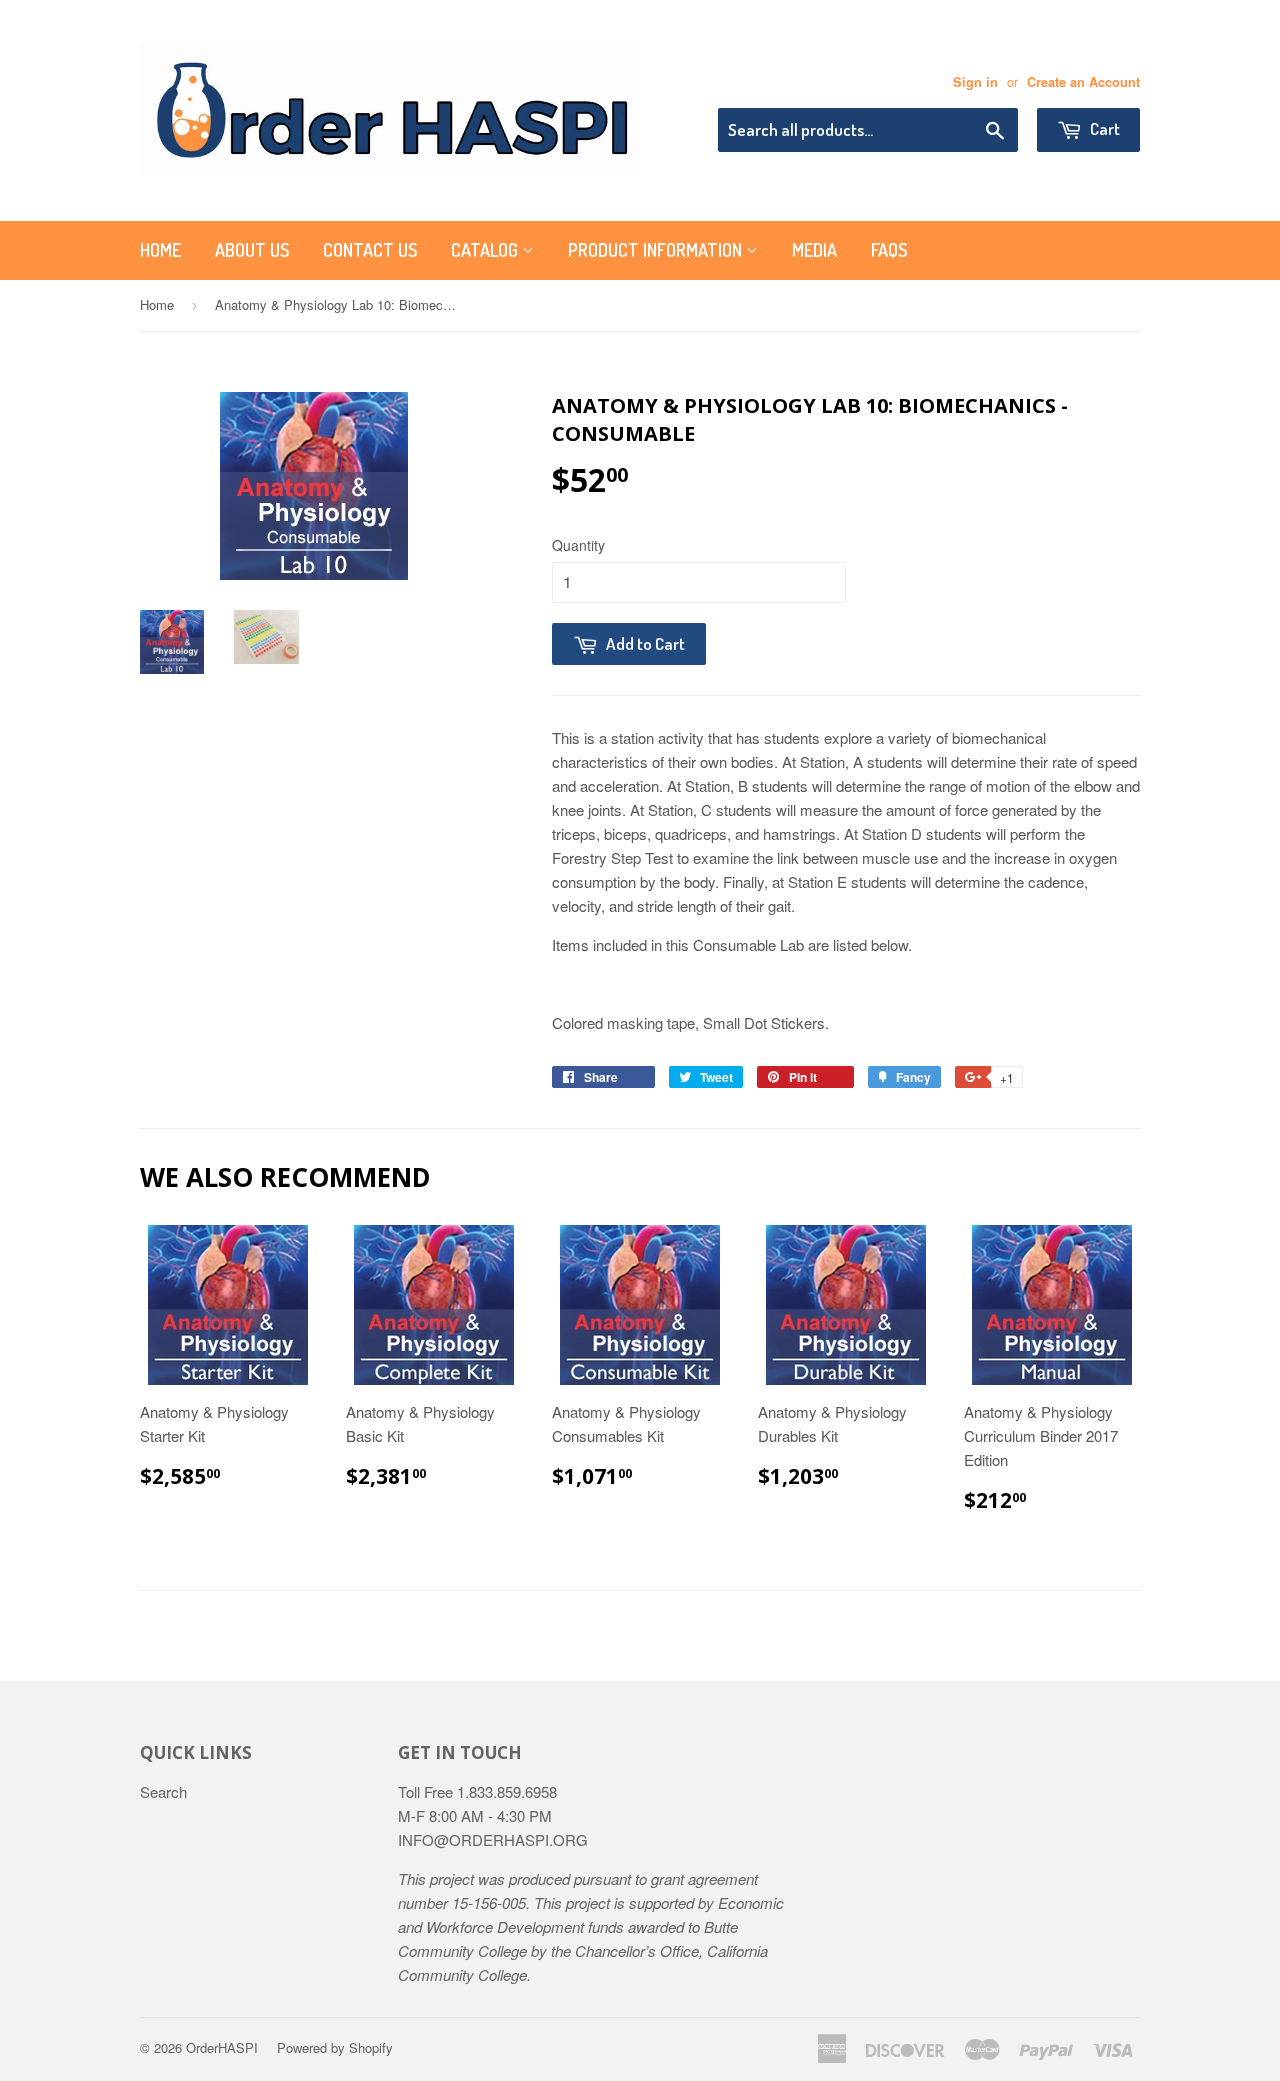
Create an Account (1083, 82)
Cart (1103, 128)
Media (814, 250)
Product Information (657, 250)
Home (160, 250)
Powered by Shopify (335, 2047)
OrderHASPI (222, 2047)
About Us (252, 250)
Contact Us (370, 250)
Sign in (975, 82)
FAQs (889, 250)
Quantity (578, 545)
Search (163, 1791)
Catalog (486, 250)
